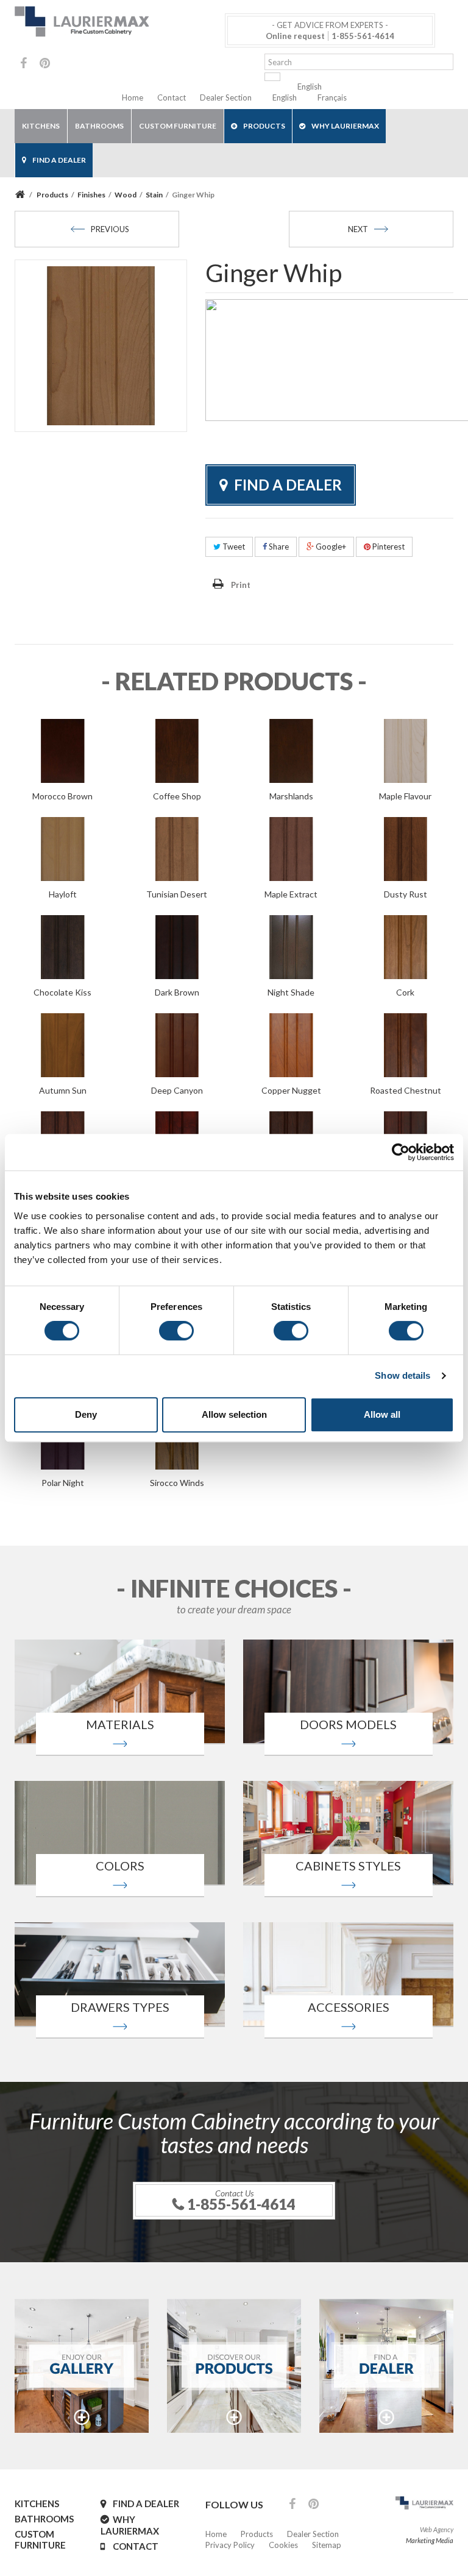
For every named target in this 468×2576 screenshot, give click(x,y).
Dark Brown (177, 992)
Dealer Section (226, 97)
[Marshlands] (291, 749)
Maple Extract (291, 894)
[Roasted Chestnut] (406, 1044)
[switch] (176, 1331)
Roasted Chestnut (406, 1090)
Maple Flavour (405, 796)
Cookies (283, 2545)
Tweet (233, 547)
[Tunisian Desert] (177, 847)
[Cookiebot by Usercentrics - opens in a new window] (401, 1152)
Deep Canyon (177, 1090)
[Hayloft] (63, 847)
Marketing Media (430, 2540)
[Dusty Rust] (406, 847)
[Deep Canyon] (177, 1044)
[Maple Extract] (291, 847)
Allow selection (234, 1414)
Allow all (382, 1414)
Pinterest (388, 547)
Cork (405, 992)
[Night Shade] (291, 946)
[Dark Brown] (177, 946)
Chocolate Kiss (62, 992)
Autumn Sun (63, 1090)
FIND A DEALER (59, 160)
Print (241, 585)
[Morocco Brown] (63, 749)
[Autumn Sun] (63, 1044)
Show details (402, 1375)
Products (264, 126)
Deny (86, 1414)
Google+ (330, 547)
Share (278, 547)
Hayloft (63, 894)
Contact (172, 97)
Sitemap (327, 2545)
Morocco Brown (62, 796)
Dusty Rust (406, 894)
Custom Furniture (178, 126)
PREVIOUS (110, 229)
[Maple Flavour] (406, 749)
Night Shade (291, 992)
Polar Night (63, 1483)
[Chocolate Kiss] (63, 946)
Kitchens (41, 126)
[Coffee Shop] (177, 749)
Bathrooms (99, 126)
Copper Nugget (291, 1090)
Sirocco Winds (177, 1483)
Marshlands (291, 796)
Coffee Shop (177, 796)
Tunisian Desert (177, 894)
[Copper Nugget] (291, 1044)
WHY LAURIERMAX (345, 126)
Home (133, 97)
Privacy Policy (230, 2545)
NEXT (358, 229)
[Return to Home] (22, 195)
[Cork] (406, 946)
